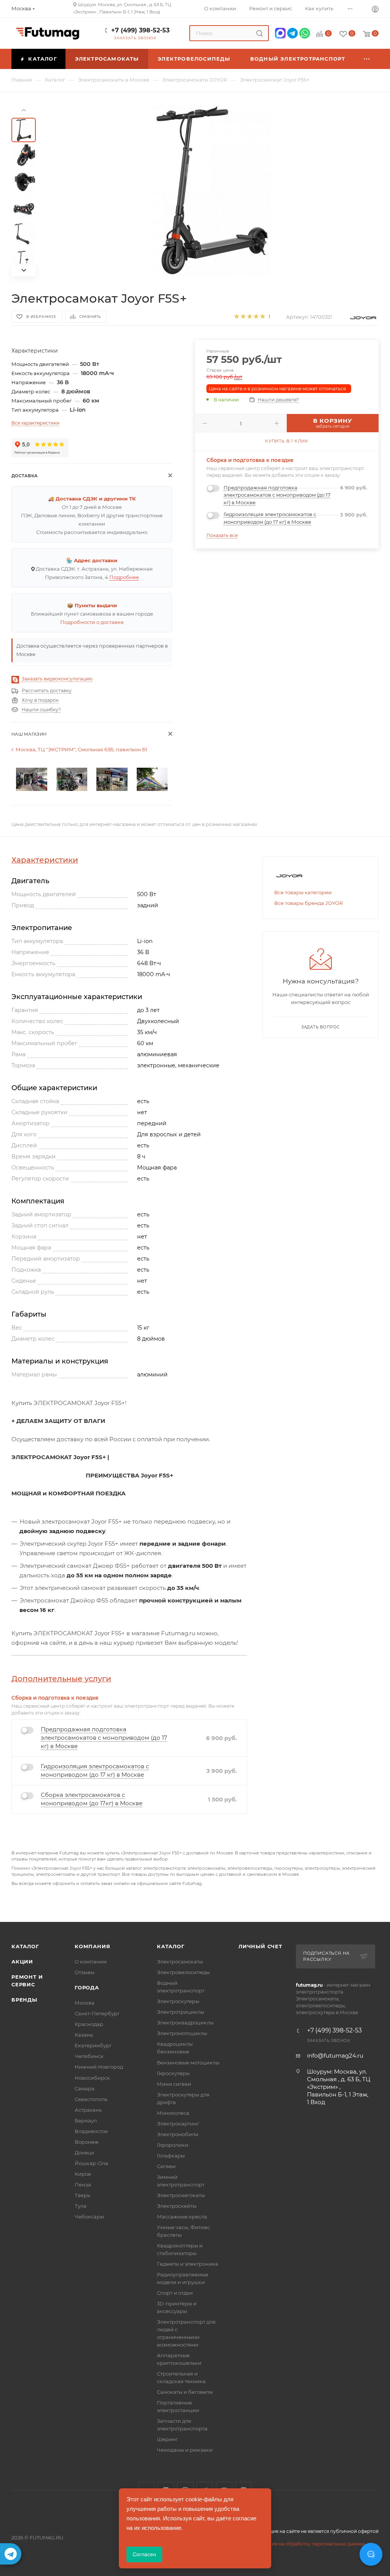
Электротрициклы (181, 2012)
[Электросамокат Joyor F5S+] (212, 191)
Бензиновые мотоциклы (188, 2063)
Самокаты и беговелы (185, 2392)
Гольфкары (171, 2156)
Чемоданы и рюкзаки (185, 2450)
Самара (85, 2088)
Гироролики (173, 2145)
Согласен (144, 2554)
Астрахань (88, 2110)
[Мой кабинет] (375, 10)
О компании (91, 1962)
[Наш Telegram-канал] (11, 2554)
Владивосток (91, 2131)
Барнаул (86, 2120)
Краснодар (89, 2024)
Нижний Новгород (99, 2067)
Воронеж (87, 2142)
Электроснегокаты (181, 2195)
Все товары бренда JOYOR (308, 903)
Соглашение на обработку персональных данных (306, 2544)
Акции (22, 1962)
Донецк (85, 2153)
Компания (92, 1946)
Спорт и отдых (175, 2293)
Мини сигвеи (174, 2084)
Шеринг (167, 2439)
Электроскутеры (178, 2001)
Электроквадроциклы (185, 2023)
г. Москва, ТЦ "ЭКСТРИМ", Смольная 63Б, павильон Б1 (79, 749)
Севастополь (91, 2099)
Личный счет (260, 1946)
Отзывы (85, 1972)
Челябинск (89, 2056)
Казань (84, 2035)
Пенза (83, 2185)
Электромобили (178, 2134)
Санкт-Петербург (97, 2013)
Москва (85, 2003)
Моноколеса (173, 2113)
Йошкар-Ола (91, 2163)
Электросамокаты (180, 1962)
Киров (83, 2174)
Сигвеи (166, 2166)
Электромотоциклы (182, 2033)
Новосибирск (92, 2078)
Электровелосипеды (183, 1972)
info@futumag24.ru (335, 2056)
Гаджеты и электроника (188, 2264)
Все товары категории (303, 892)
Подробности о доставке (92, 622)
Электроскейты (177, 2206)
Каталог (25, 1946)
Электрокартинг (178, 2124)
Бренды (24, 2000)
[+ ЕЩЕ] (367, 59)
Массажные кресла (182, 2217)
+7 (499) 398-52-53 (140, 30)
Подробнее (124, 577)
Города (87, 1987)
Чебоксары (89, 2217)
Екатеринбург (93, 2045)
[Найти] (260, 33)
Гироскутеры (173, 2073)
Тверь (82, 2195)
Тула (81, 2206)
